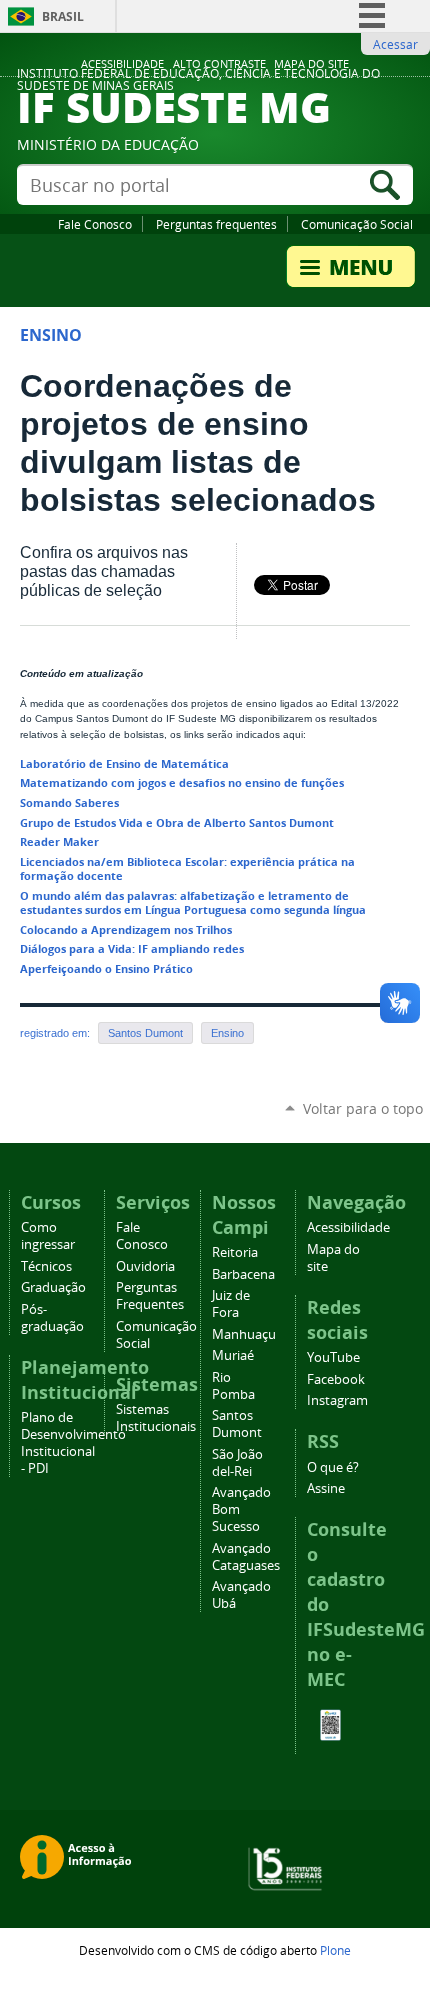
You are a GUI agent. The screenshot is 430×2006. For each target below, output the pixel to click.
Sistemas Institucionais (156, 1418)
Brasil (63, 16)
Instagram (337, 1400)
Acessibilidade (122, 64)
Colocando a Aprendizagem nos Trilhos (126, 929)
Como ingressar (48, 1236)
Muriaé (233, 1355)
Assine (326, 1488)
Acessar (395, 44)
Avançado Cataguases (246, 1557)
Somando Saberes (69, 802)
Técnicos (46, 1266)
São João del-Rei (237, 1463)
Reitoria (235, 1252)
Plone (335, 1950)
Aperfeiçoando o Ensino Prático (106, 968)
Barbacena (243, 1274)
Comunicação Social (357, 224)
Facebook (336, 1379)
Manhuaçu (244, 1334)
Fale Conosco (95, 224)
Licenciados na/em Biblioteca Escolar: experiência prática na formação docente (187, 868)
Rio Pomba (233, 1386)
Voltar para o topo (363, 1108)
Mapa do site (311, 64)
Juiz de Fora (231, 1304)
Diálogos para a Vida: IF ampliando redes (132, 948)
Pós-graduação (52, 1318)
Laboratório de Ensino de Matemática (124, 763)
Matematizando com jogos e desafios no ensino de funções (182, 782)
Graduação (53, 1287)
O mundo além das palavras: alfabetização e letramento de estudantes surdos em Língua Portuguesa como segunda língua (193, 902)
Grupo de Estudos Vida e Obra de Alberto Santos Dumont (177, 822)
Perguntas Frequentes (150, 1296)
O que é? (333, 1467)
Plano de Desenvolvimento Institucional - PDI (73, 1443)
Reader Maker (59, 841)
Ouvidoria (145, 1266)
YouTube (333, 1357)
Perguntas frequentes (216, 224)
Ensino (227, 1033)
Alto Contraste (219, 64)
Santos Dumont (145, 1033)
